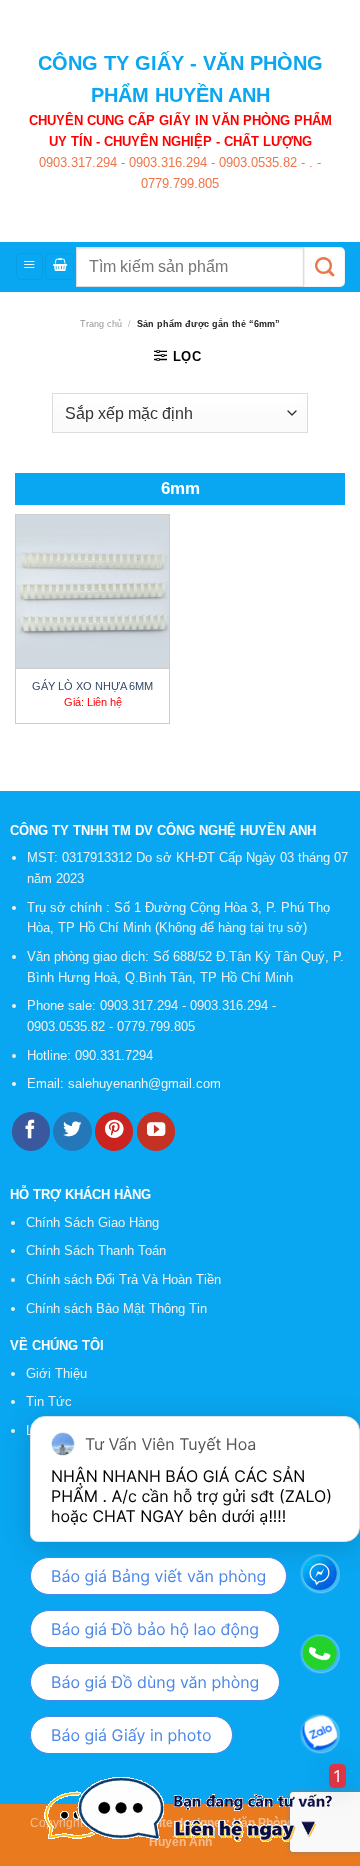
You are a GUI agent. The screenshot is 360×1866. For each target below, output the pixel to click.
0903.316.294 (166, 162)
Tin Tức (49, 1401)
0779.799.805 (180, 183)
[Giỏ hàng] (59, 266)
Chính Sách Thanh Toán (96, 1250)
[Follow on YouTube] (156, 1131)
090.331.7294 (116, 1055)
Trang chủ (101, 324)
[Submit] (324, 267)
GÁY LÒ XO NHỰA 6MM (92, 686)
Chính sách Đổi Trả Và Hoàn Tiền (123, 1279)
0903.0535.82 (256, 162)
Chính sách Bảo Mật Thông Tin (116, 1308)
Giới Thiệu (56, 1373)
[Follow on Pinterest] (114, 1131)
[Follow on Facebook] (31, 1131)
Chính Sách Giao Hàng (92, 1222)
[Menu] (29, 266)
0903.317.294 (78, 162)
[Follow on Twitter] (72, 1131)
